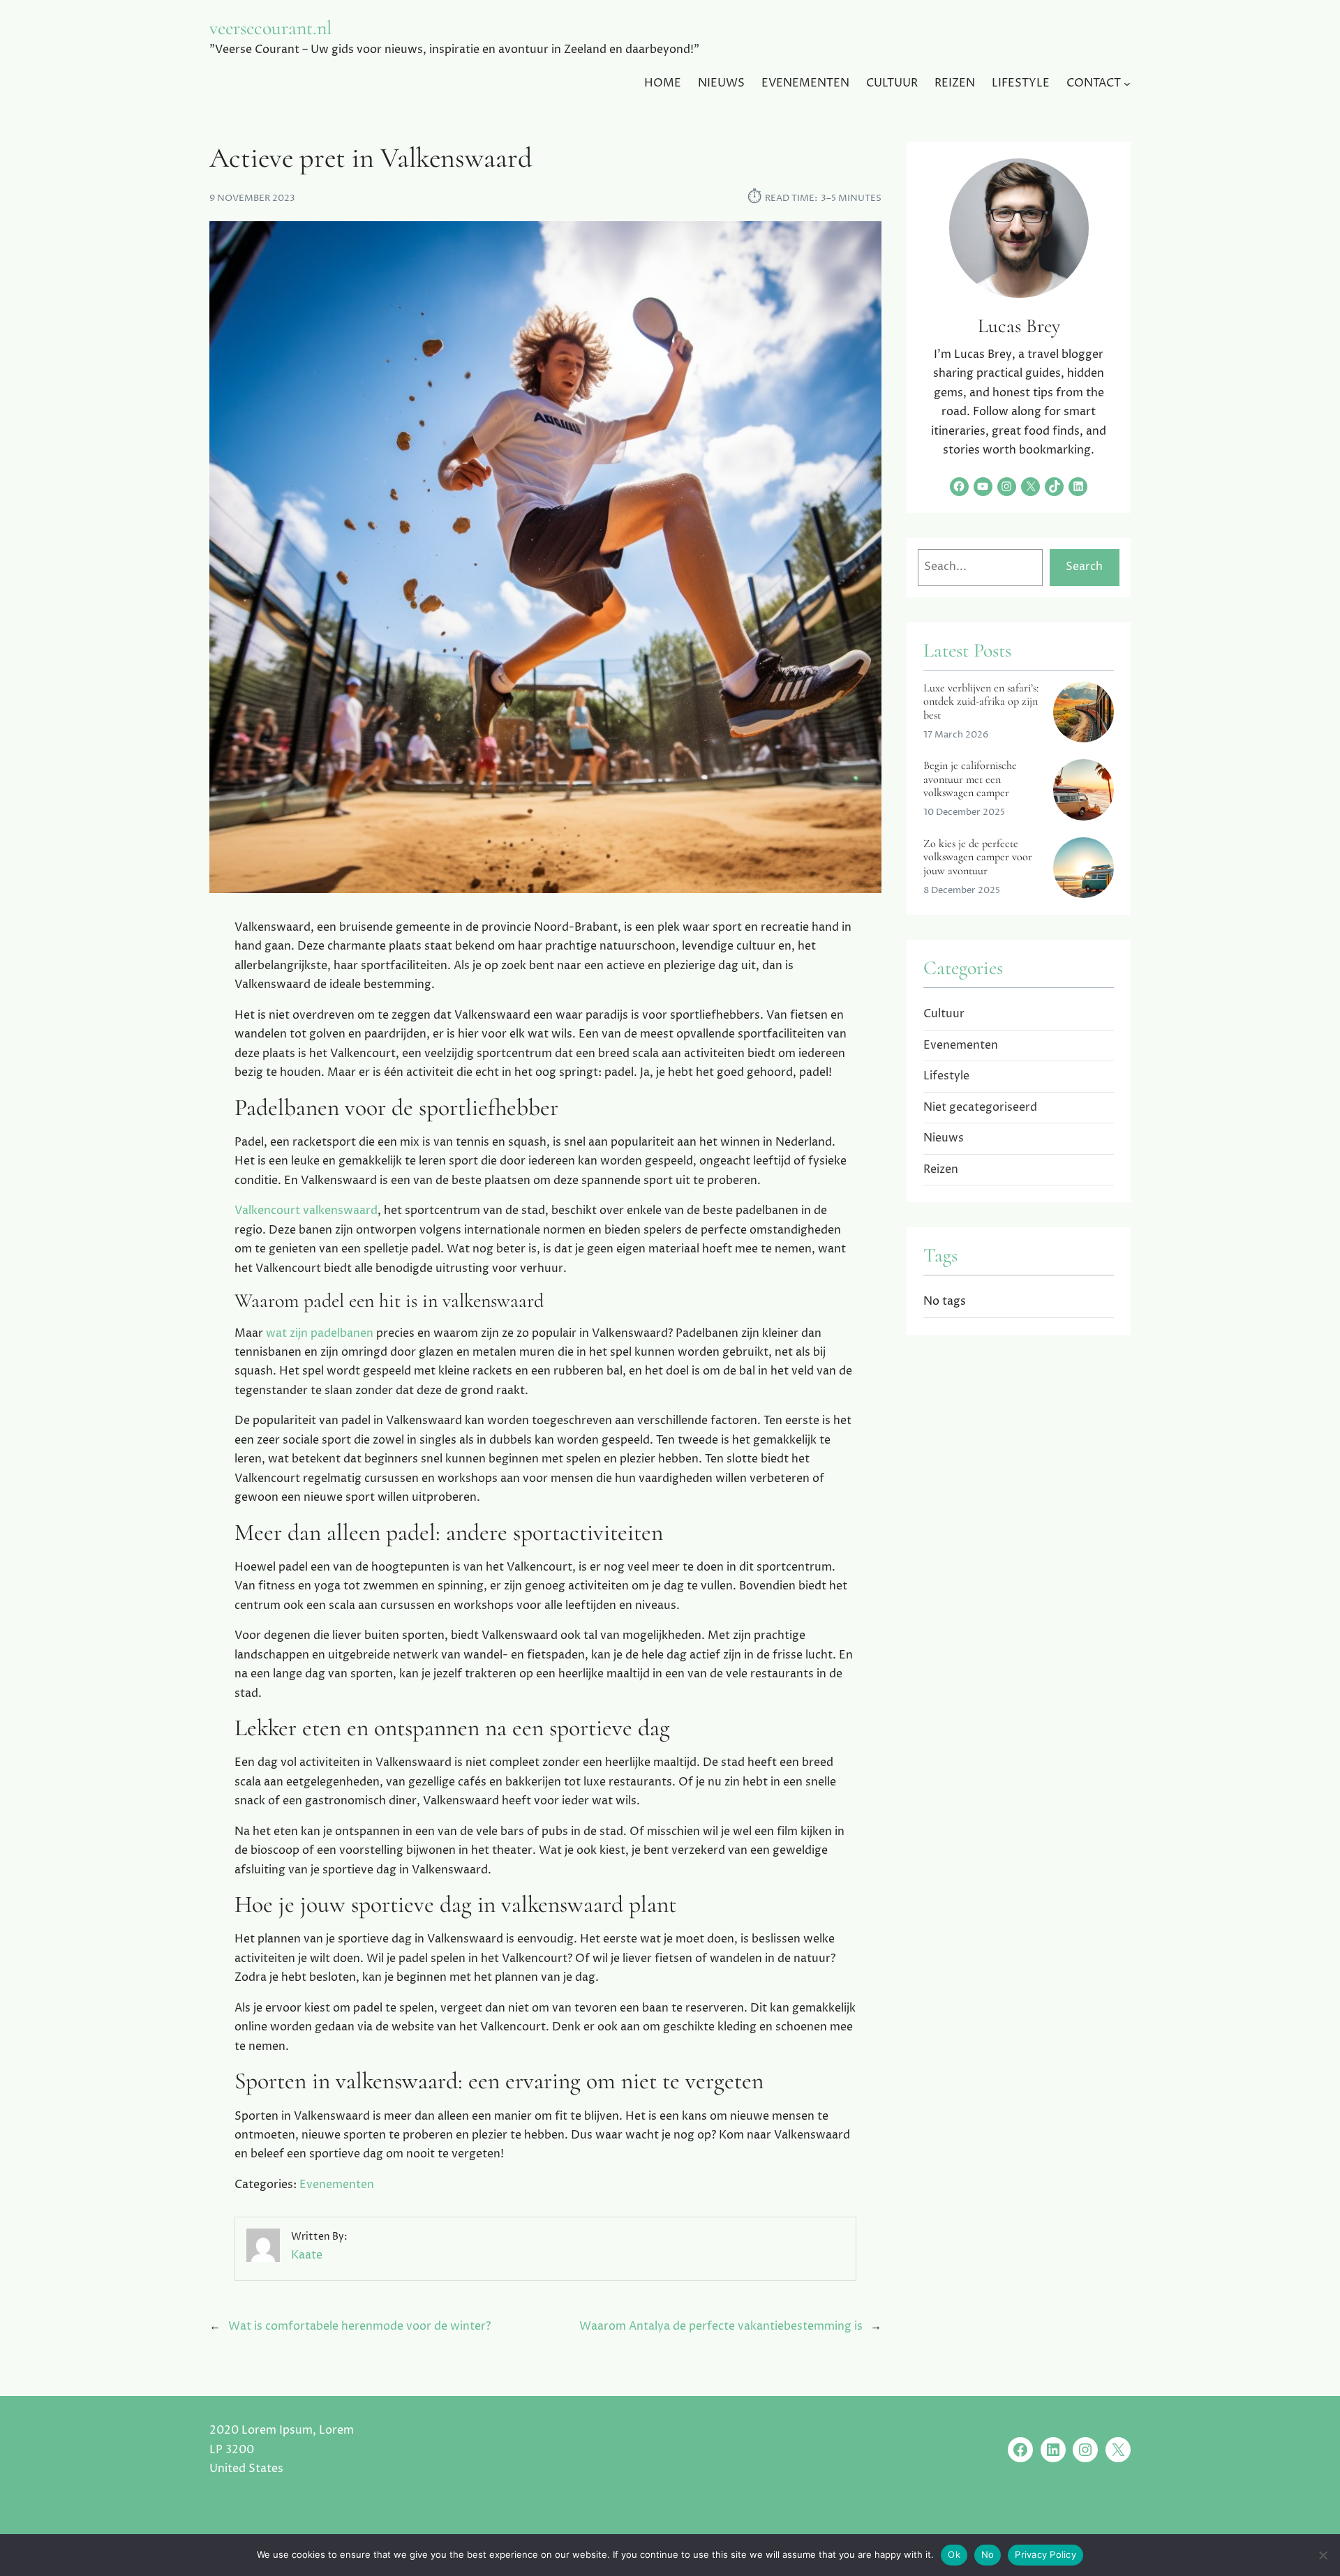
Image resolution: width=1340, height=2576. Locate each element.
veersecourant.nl (270, 28)
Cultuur (944, 1014)
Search (1084, 567)
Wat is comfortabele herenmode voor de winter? (359, 2326)
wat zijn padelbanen (320, 1333)
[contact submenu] (1127, 84)
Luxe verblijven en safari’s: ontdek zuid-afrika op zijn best (981, 702)
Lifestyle (946, 1076)
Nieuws (944, 1138)
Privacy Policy (1045, 2554)
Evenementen (337, 2185)
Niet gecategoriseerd (980, 1107)
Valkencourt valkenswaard (306, 1211)
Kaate (307, 2255)
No (988, 2554)
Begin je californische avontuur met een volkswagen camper (970, 779)
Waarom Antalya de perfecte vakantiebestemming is (721, 2326)
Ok (954, 2554)
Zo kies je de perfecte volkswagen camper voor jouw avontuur (978, 858)
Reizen (941, 1169)
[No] (1323, 2555)
